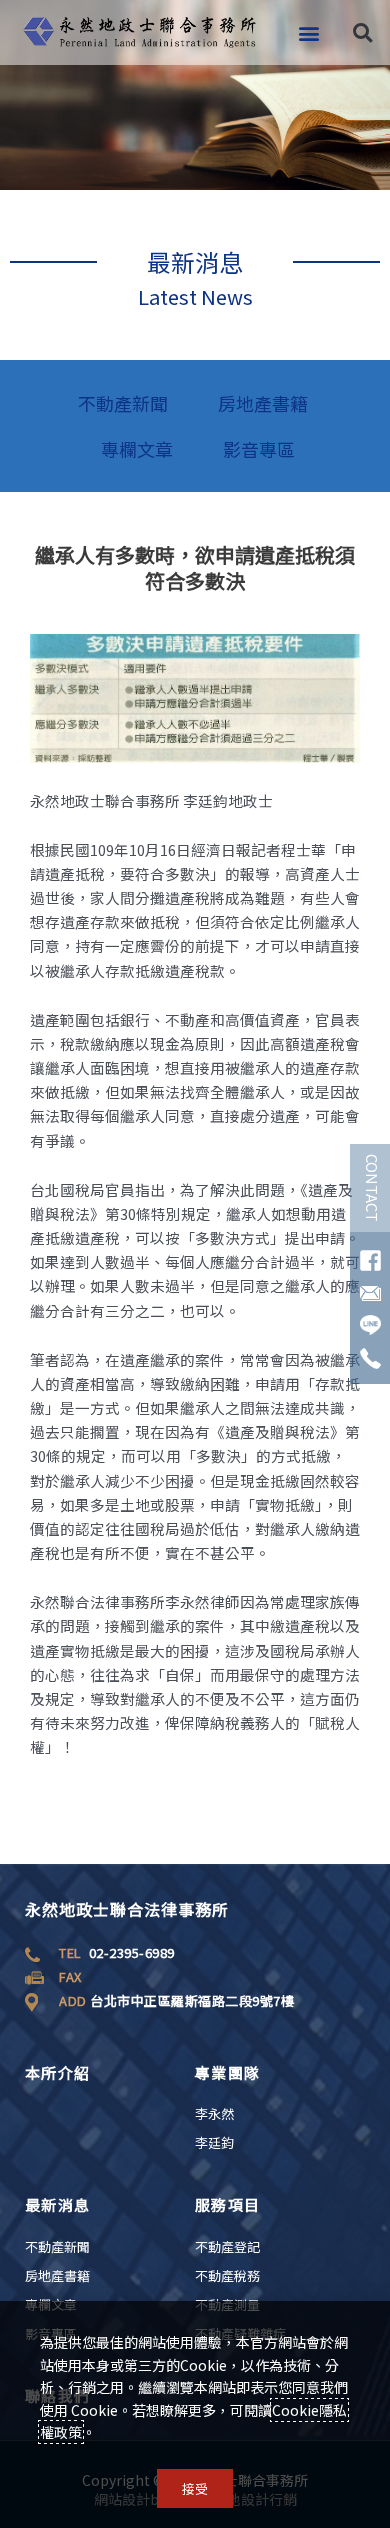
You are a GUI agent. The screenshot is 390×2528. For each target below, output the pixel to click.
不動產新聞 (123, 403)
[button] (308, 32)
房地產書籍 (263, 403)
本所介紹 (57, 2072)
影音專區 (259, 449)
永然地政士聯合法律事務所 (127, 1909)
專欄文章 (137, 449)
